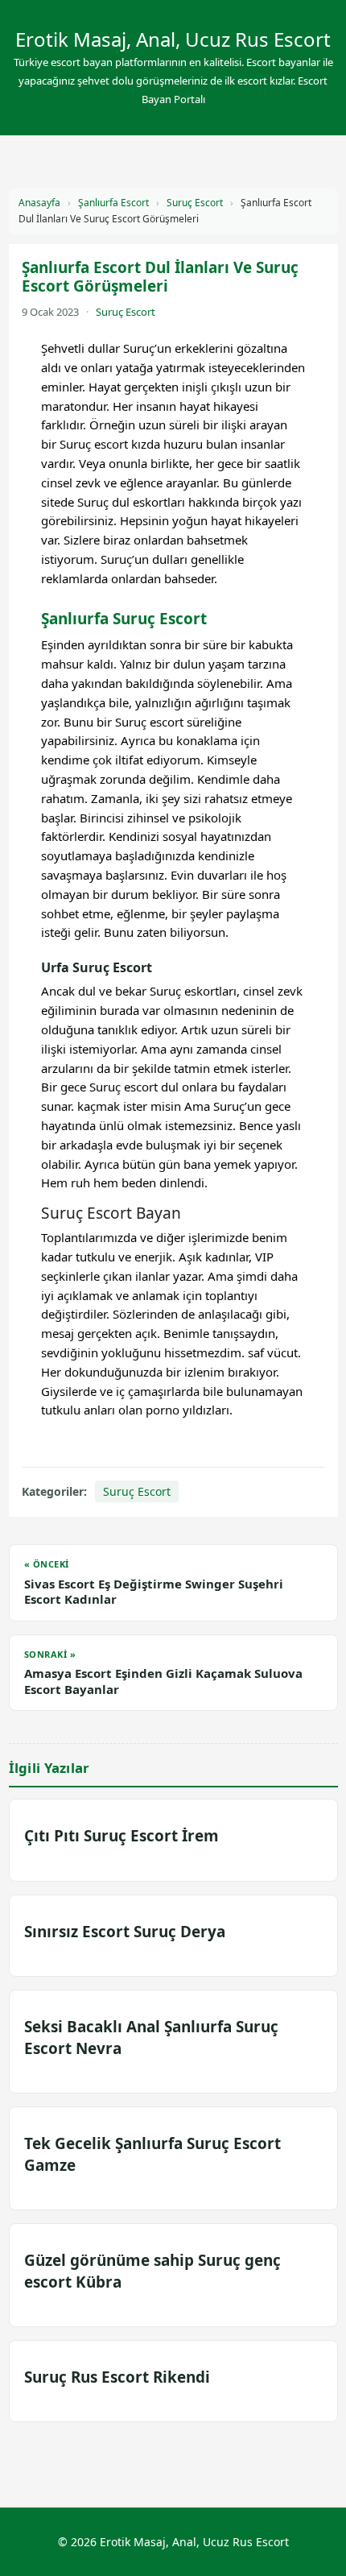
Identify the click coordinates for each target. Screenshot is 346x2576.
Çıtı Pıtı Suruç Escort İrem (122, 1836)
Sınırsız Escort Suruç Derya (125, 1932)
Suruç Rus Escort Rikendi (117, 2377)
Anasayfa (39, 203)
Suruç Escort (195, 203)
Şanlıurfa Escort (113, 203)
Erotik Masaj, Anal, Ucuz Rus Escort (173, 39)
